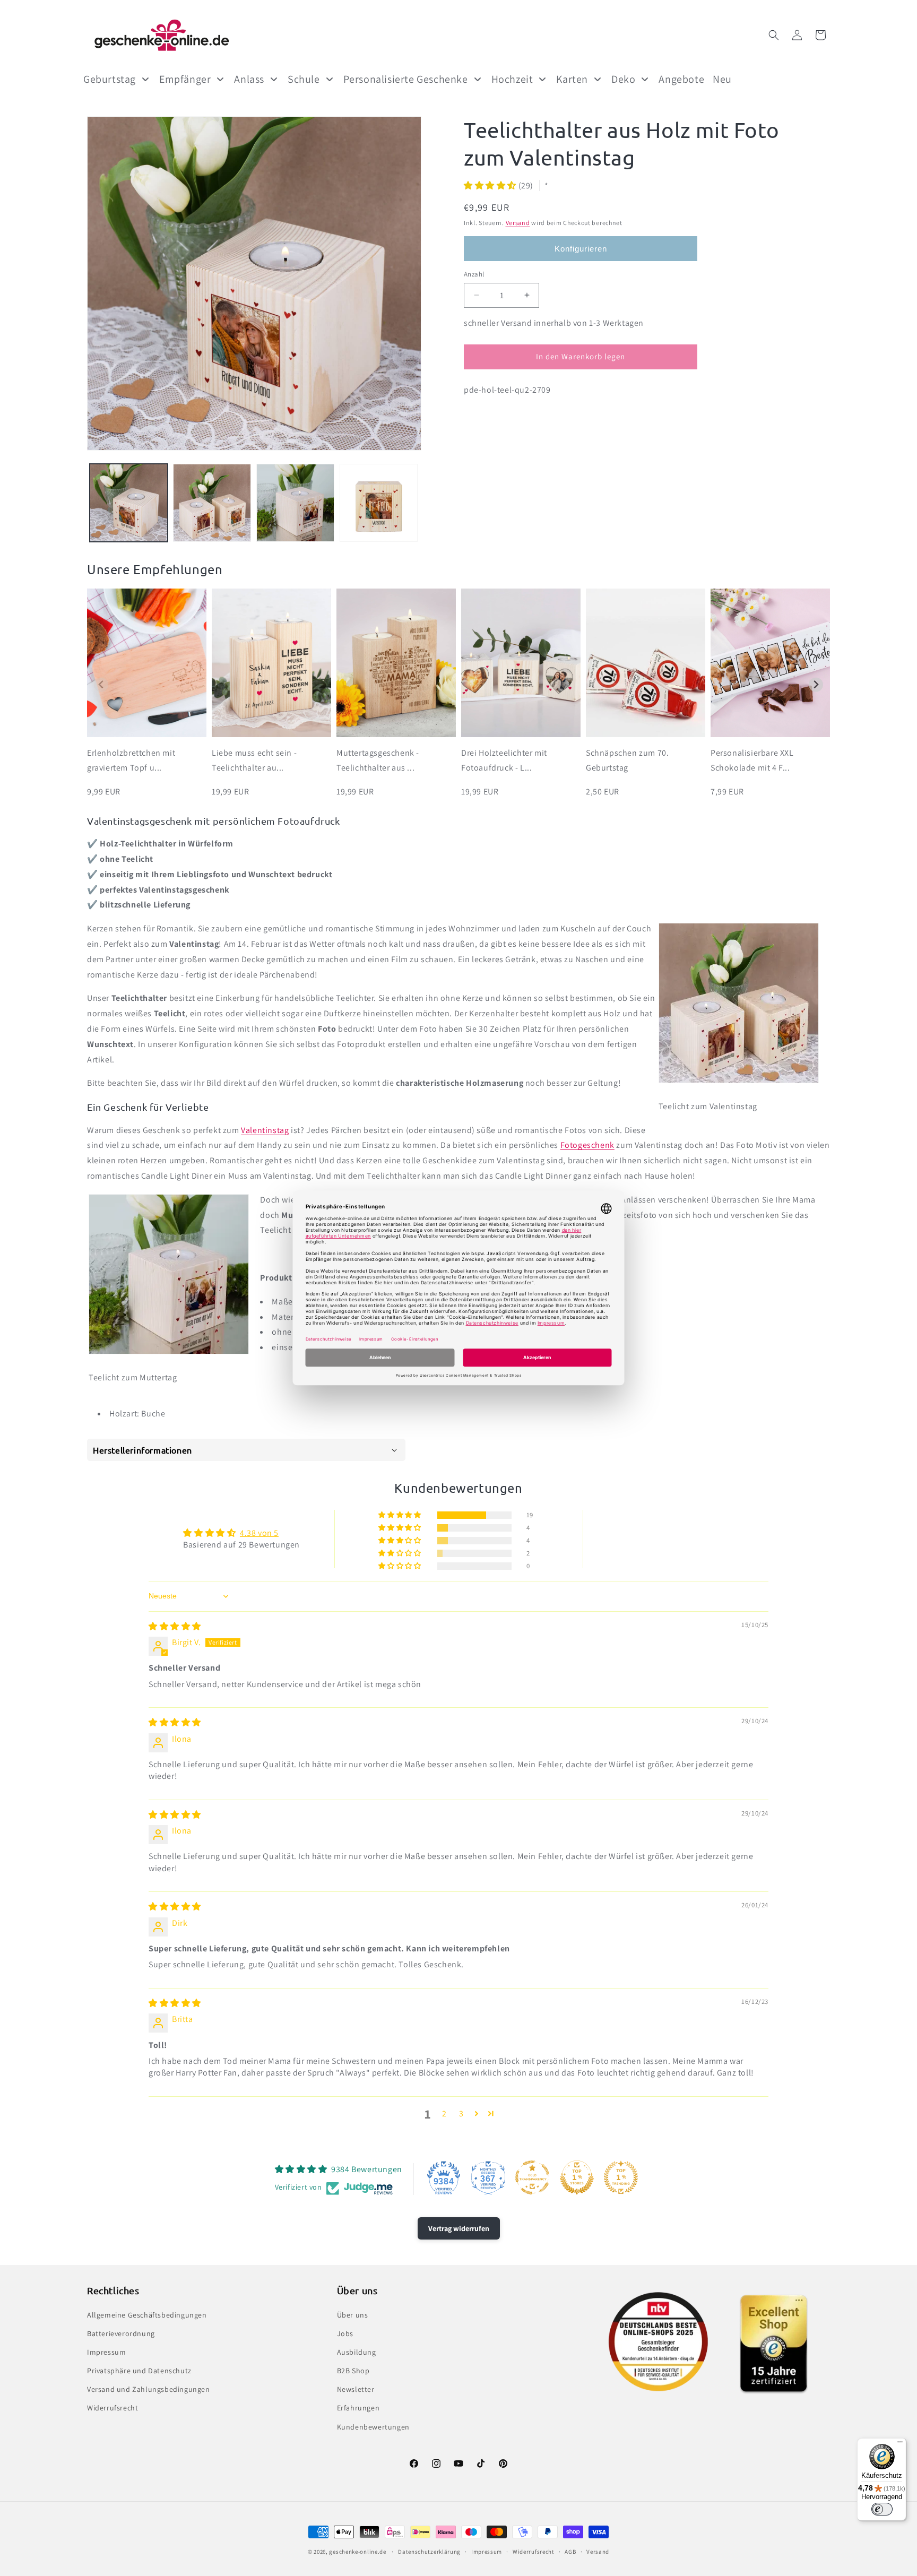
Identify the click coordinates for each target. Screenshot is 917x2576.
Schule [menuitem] (304, 79)
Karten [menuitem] (572, 79)
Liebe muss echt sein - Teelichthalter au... (254, 760)
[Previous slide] (101, 685)
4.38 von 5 (259, 1533)
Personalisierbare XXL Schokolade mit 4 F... (752, 760)
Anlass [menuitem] (249, 79)
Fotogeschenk (587, 1145)
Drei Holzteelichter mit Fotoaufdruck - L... (504, 760)
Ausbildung (357, 2352)
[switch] (882, 2509)
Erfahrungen (358, 2408)
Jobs (345, 2333)
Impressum (106, 2352)
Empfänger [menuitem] (185, 79)
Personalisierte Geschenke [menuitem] (406, 79)
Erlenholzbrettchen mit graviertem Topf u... (131, 760)
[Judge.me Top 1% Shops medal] (577, 2177)
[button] (774, 35)
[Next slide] (816, 685)
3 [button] (461, 2113)
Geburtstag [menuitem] (110, 79)
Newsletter (356, 2389)
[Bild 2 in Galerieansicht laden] (212, 503)
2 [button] (444, 2113)
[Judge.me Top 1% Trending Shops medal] (621, 2177)
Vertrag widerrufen (459, 2228)
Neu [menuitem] (722, 79)
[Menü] (900, 2444)
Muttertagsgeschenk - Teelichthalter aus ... (378, 760)
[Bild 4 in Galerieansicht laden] (379, 503)
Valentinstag (265, 1130)
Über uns (353, 2315)
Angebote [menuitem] (681, 79)
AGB (570, 2552)
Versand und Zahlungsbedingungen (149, 2389)
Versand (518, 223)
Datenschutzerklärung (429, 2552)
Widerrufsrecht (113, 2408)
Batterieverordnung (121, 2333)
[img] (175, 1626)
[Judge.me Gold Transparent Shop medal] (532, 2177)
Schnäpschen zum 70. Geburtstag (627, 760)
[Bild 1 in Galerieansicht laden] (129, 503)
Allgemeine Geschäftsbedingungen (147, 2315)
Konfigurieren (581, 249)
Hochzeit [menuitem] (512, 79)
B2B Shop (353, 2371)
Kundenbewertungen (373, 2427)
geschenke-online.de (357, 2552)
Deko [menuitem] (623, 79)
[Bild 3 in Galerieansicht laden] (295, 503)
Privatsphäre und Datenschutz (139, 2371)
